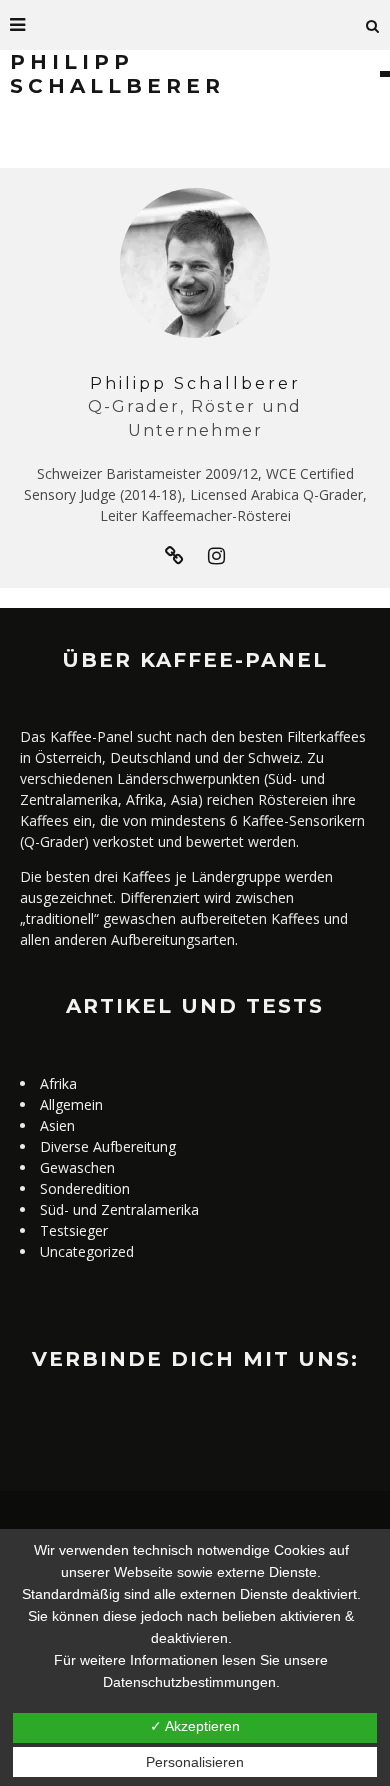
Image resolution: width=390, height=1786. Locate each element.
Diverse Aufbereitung (108, 1146)
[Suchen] (373, 25)
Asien (57, 1125)
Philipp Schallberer (195, 383)
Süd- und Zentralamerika (119, 1209)
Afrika (58, 1083)
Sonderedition (85, 1188)
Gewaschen (77, 1167)
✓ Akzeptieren (195, 1726)
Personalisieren (195, 1762)
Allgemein (71, 1104)
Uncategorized (87, 1251)
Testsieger (74, 1230)
